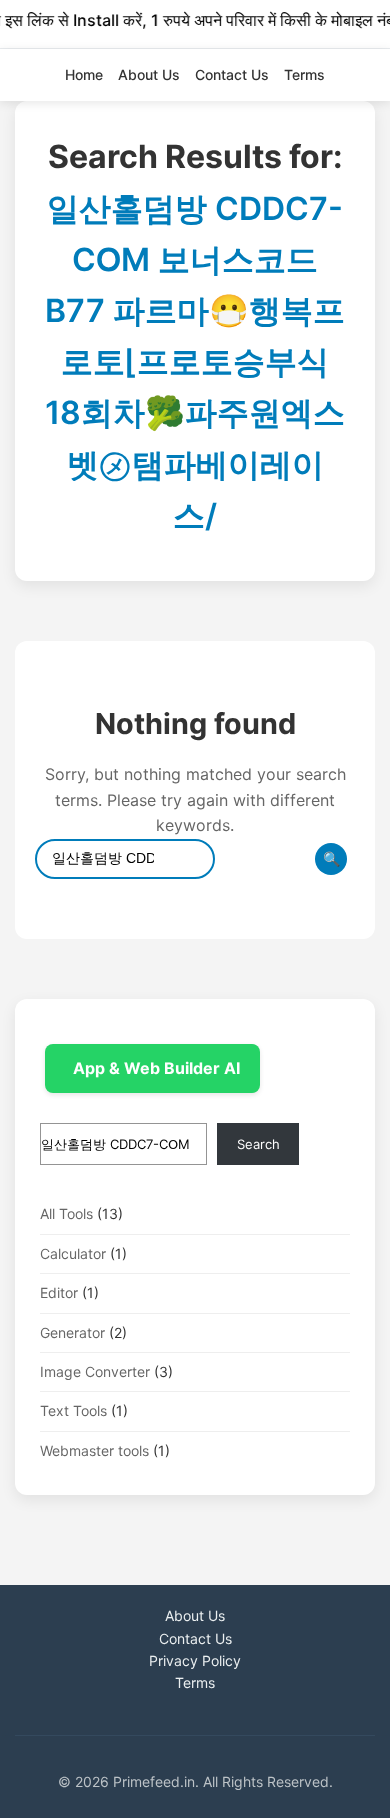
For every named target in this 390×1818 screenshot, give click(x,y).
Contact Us (232, 74)
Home (84, 74)
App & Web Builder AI (156, 1068)
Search (258, 1144)
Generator (72, 1332)
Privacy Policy (195, 1660)
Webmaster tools (94, 1450)
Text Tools (73, 1410)
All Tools (66, 1213)
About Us (149, 74)
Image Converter (95, 1371)
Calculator (73, 1253)
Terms (304, 74)
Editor (59, 1292)
